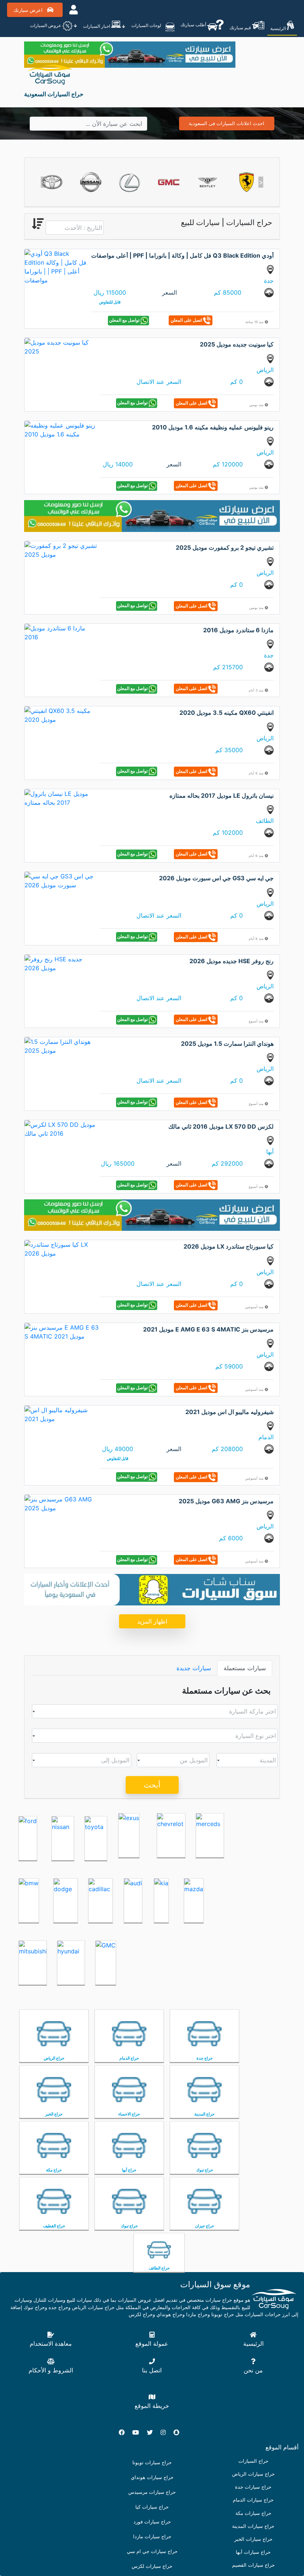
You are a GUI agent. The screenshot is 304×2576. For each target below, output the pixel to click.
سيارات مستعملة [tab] (245, 1668)
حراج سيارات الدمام (253, 2500)
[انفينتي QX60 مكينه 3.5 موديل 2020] (62, 715)
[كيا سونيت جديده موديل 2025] (62, 346)
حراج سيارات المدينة (253, 2526)
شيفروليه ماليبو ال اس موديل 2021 (229, 1412)
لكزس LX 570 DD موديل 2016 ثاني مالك (221, 1126)
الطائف (265, 821)
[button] (43, 182)
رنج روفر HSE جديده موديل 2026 (232, 961)
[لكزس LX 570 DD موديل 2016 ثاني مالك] (62, 1128)
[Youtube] (139, 2432)
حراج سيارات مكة (253, 2513)
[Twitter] (153, 2432)
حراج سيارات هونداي (152, 2477)
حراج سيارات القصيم (253, 2565)
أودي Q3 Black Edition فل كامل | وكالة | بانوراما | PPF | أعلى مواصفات (182, 255)
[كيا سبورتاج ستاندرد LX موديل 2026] (62, 1249)
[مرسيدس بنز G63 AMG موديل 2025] (62, 1503)
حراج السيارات (253, 2461)
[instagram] (166, 2432)
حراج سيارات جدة (253, 2487)
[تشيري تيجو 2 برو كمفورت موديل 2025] (62, 549)
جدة (269, 281)
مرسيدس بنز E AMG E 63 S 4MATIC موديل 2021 (208, 1329)
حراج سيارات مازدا (152, 2537)
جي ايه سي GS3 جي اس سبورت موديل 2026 (216, 878)
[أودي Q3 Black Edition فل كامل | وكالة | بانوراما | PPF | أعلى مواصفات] (57, 266)
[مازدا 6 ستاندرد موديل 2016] (62, 632)
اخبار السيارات (97, 26)
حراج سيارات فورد (152, 2522)
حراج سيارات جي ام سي (152, 2551)
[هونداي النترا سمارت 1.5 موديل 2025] (62, 1046)
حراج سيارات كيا (152, 2507)
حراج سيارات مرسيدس (152, 2492)
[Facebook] (125, 2432)
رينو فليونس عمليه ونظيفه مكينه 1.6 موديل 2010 (213, 427)
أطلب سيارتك (194, 25)
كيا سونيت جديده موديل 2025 (237, 344)
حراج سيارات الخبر (253, 2539)
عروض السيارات (46, 25)
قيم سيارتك (241, 28)
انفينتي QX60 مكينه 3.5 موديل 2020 (227, 713)
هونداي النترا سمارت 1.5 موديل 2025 (227, 1044)
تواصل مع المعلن (125, 320)
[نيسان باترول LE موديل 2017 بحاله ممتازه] (62, 797)
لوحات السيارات (147, 25)
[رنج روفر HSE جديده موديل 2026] (62, 963)
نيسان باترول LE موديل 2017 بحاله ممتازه (222, 795)
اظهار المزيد (152, 1621)
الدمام (266, 1437)
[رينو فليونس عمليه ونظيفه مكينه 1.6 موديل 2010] (62, 429)
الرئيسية (279, 28)
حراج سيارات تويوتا (152, 2463)
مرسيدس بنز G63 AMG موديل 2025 (226, 1501)
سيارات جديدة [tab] (194, 1668)
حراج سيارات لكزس (152, 2566)
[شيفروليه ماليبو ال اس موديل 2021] (62, 1414)
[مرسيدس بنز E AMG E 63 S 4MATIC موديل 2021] (62, 1331)
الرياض (265, 370)
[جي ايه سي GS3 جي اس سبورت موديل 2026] (62, 880)
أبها (270, 1152)
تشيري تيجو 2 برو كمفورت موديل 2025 (225, 547)
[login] (74, 10)
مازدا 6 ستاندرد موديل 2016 (238, 630)
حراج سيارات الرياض (253, 2474)
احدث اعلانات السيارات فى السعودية (227, 123)
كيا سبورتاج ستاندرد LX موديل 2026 (229, 1246)
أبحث (152, 1785)
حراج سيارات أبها (253, 2552)
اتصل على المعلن (187, 320)
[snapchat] (179, 2432)
